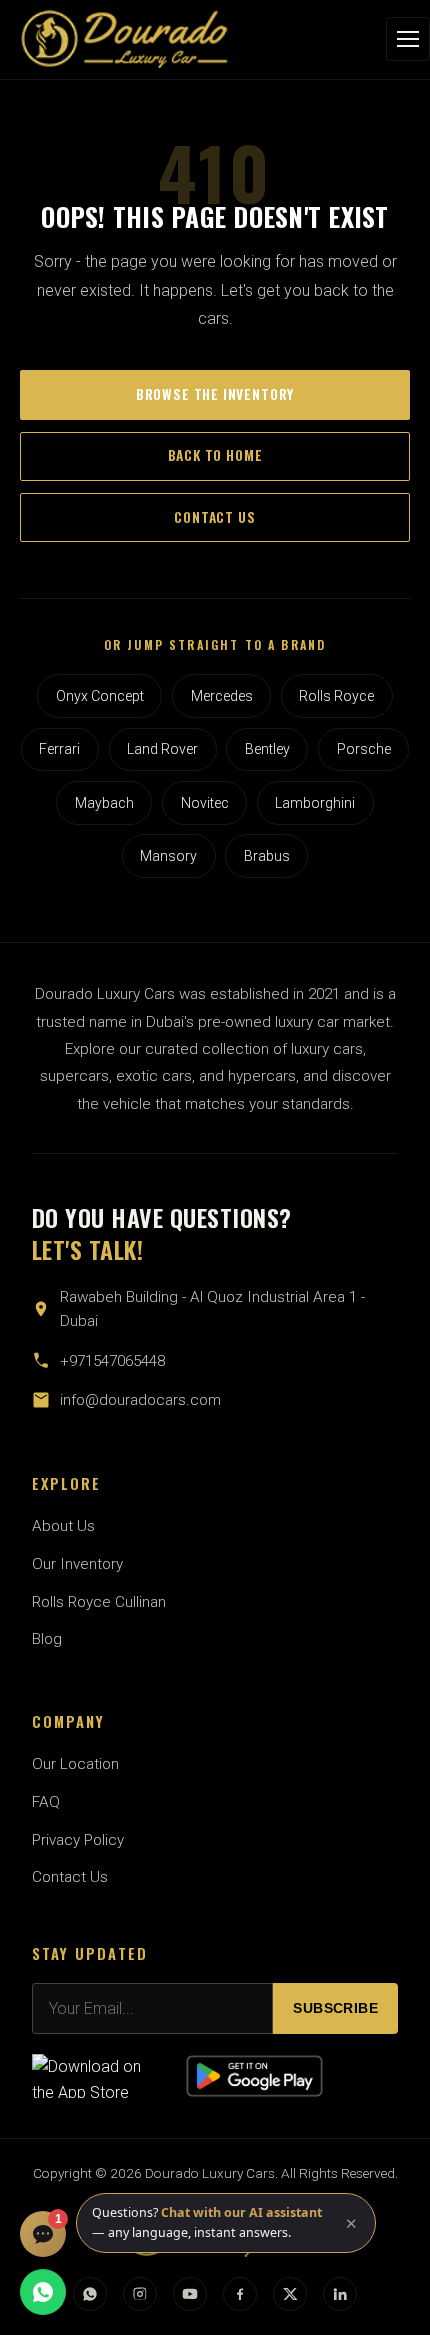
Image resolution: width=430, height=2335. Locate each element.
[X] (290, 2294)
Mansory (168, 856)
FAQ (46, 1802)
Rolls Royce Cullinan (99, 1602)
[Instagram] (140, 2294)
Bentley (267, 749)
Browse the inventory (215, 394)
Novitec (205, 803)
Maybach (104, 803)
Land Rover (162, 749)
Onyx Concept (100, 696)
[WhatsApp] (90, 2294)
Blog (47, 1639)
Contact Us (70, 1877)
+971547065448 (112, 1361)
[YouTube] (190, 2294)
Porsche (364, 749)
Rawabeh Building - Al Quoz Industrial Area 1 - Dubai (212, 1309)
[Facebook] (240, 2294)
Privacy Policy (78, 1840)
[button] (226, 2223)
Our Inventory (77, 1564)
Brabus (267, 856)
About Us (63, 1526)
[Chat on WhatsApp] (43, 2292)
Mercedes (222, 696)
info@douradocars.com (140, 1400)
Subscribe (335, 2008)
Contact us (214, 517)
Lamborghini (315, 803)
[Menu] (408, 39)
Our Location (75, 1764)
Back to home (215, 455)
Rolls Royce (336, 696)
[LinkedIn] (340, 2294)
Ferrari (59, 749)
